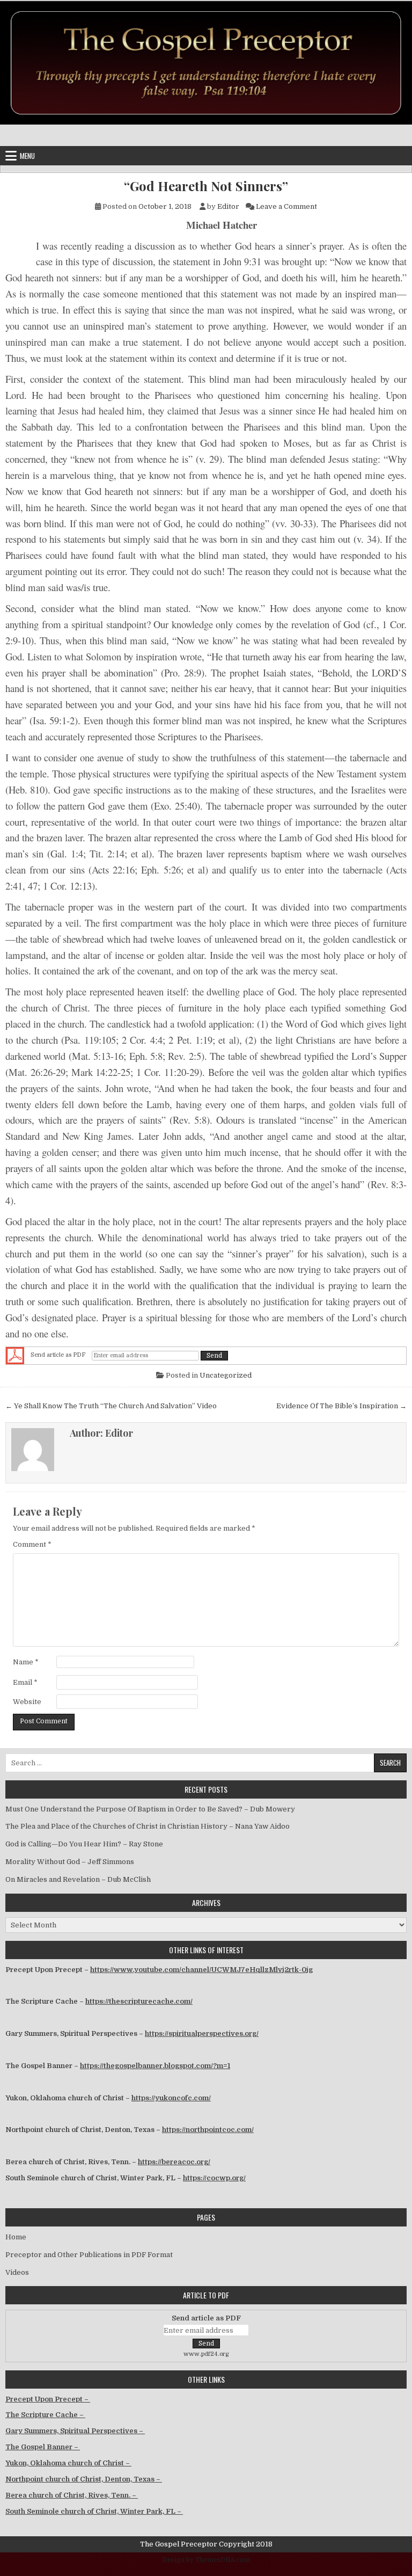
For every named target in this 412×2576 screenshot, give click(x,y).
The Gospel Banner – (43, 2447)
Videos (17, 2272)
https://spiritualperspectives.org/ (202, 2033)
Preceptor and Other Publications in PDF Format (89, 2255)
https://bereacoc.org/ (174, 2162)
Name (26, 1662)
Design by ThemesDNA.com (206, 2560)
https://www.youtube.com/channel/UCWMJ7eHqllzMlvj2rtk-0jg (201, 1970)
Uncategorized (226, 1375)
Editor (228, 206)
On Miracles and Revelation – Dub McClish (78, 1879)
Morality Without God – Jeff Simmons (70, 1862)
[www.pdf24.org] (15, 1356)
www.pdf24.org (206, 2354)
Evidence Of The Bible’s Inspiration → (341, 1406)
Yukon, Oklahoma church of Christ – (68, 2463)
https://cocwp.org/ (214, 2178)
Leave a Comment (286, 206)
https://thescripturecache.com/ (139, 2001)
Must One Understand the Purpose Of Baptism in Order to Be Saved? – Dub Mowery (150, 1809)
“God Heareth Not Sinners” (206, 186)
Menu (27, 156)
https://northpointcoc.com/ (208, 2130)
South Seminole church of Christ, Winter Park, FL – (94, 2511)
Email (25, 1682)
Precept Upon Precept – (48, 2399)
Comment (32, 1544)
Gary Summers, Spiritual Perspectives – (75, 2431)
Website (27, 1702)
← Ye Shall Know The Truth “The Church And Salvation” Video (111, 1406)
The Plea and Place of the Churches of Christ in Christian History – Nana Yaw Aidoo (148, 1826)
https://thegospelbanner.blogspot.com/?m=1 (155, 2066)
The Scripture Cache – (45, 2415)
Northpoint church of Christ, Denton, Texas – (84, 2479)
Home (16, 2237)
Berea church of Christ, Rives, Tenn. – (72, 2495)
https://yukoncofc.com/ (171, 2098)
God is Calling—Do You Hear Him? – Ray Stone (84, 1844)
